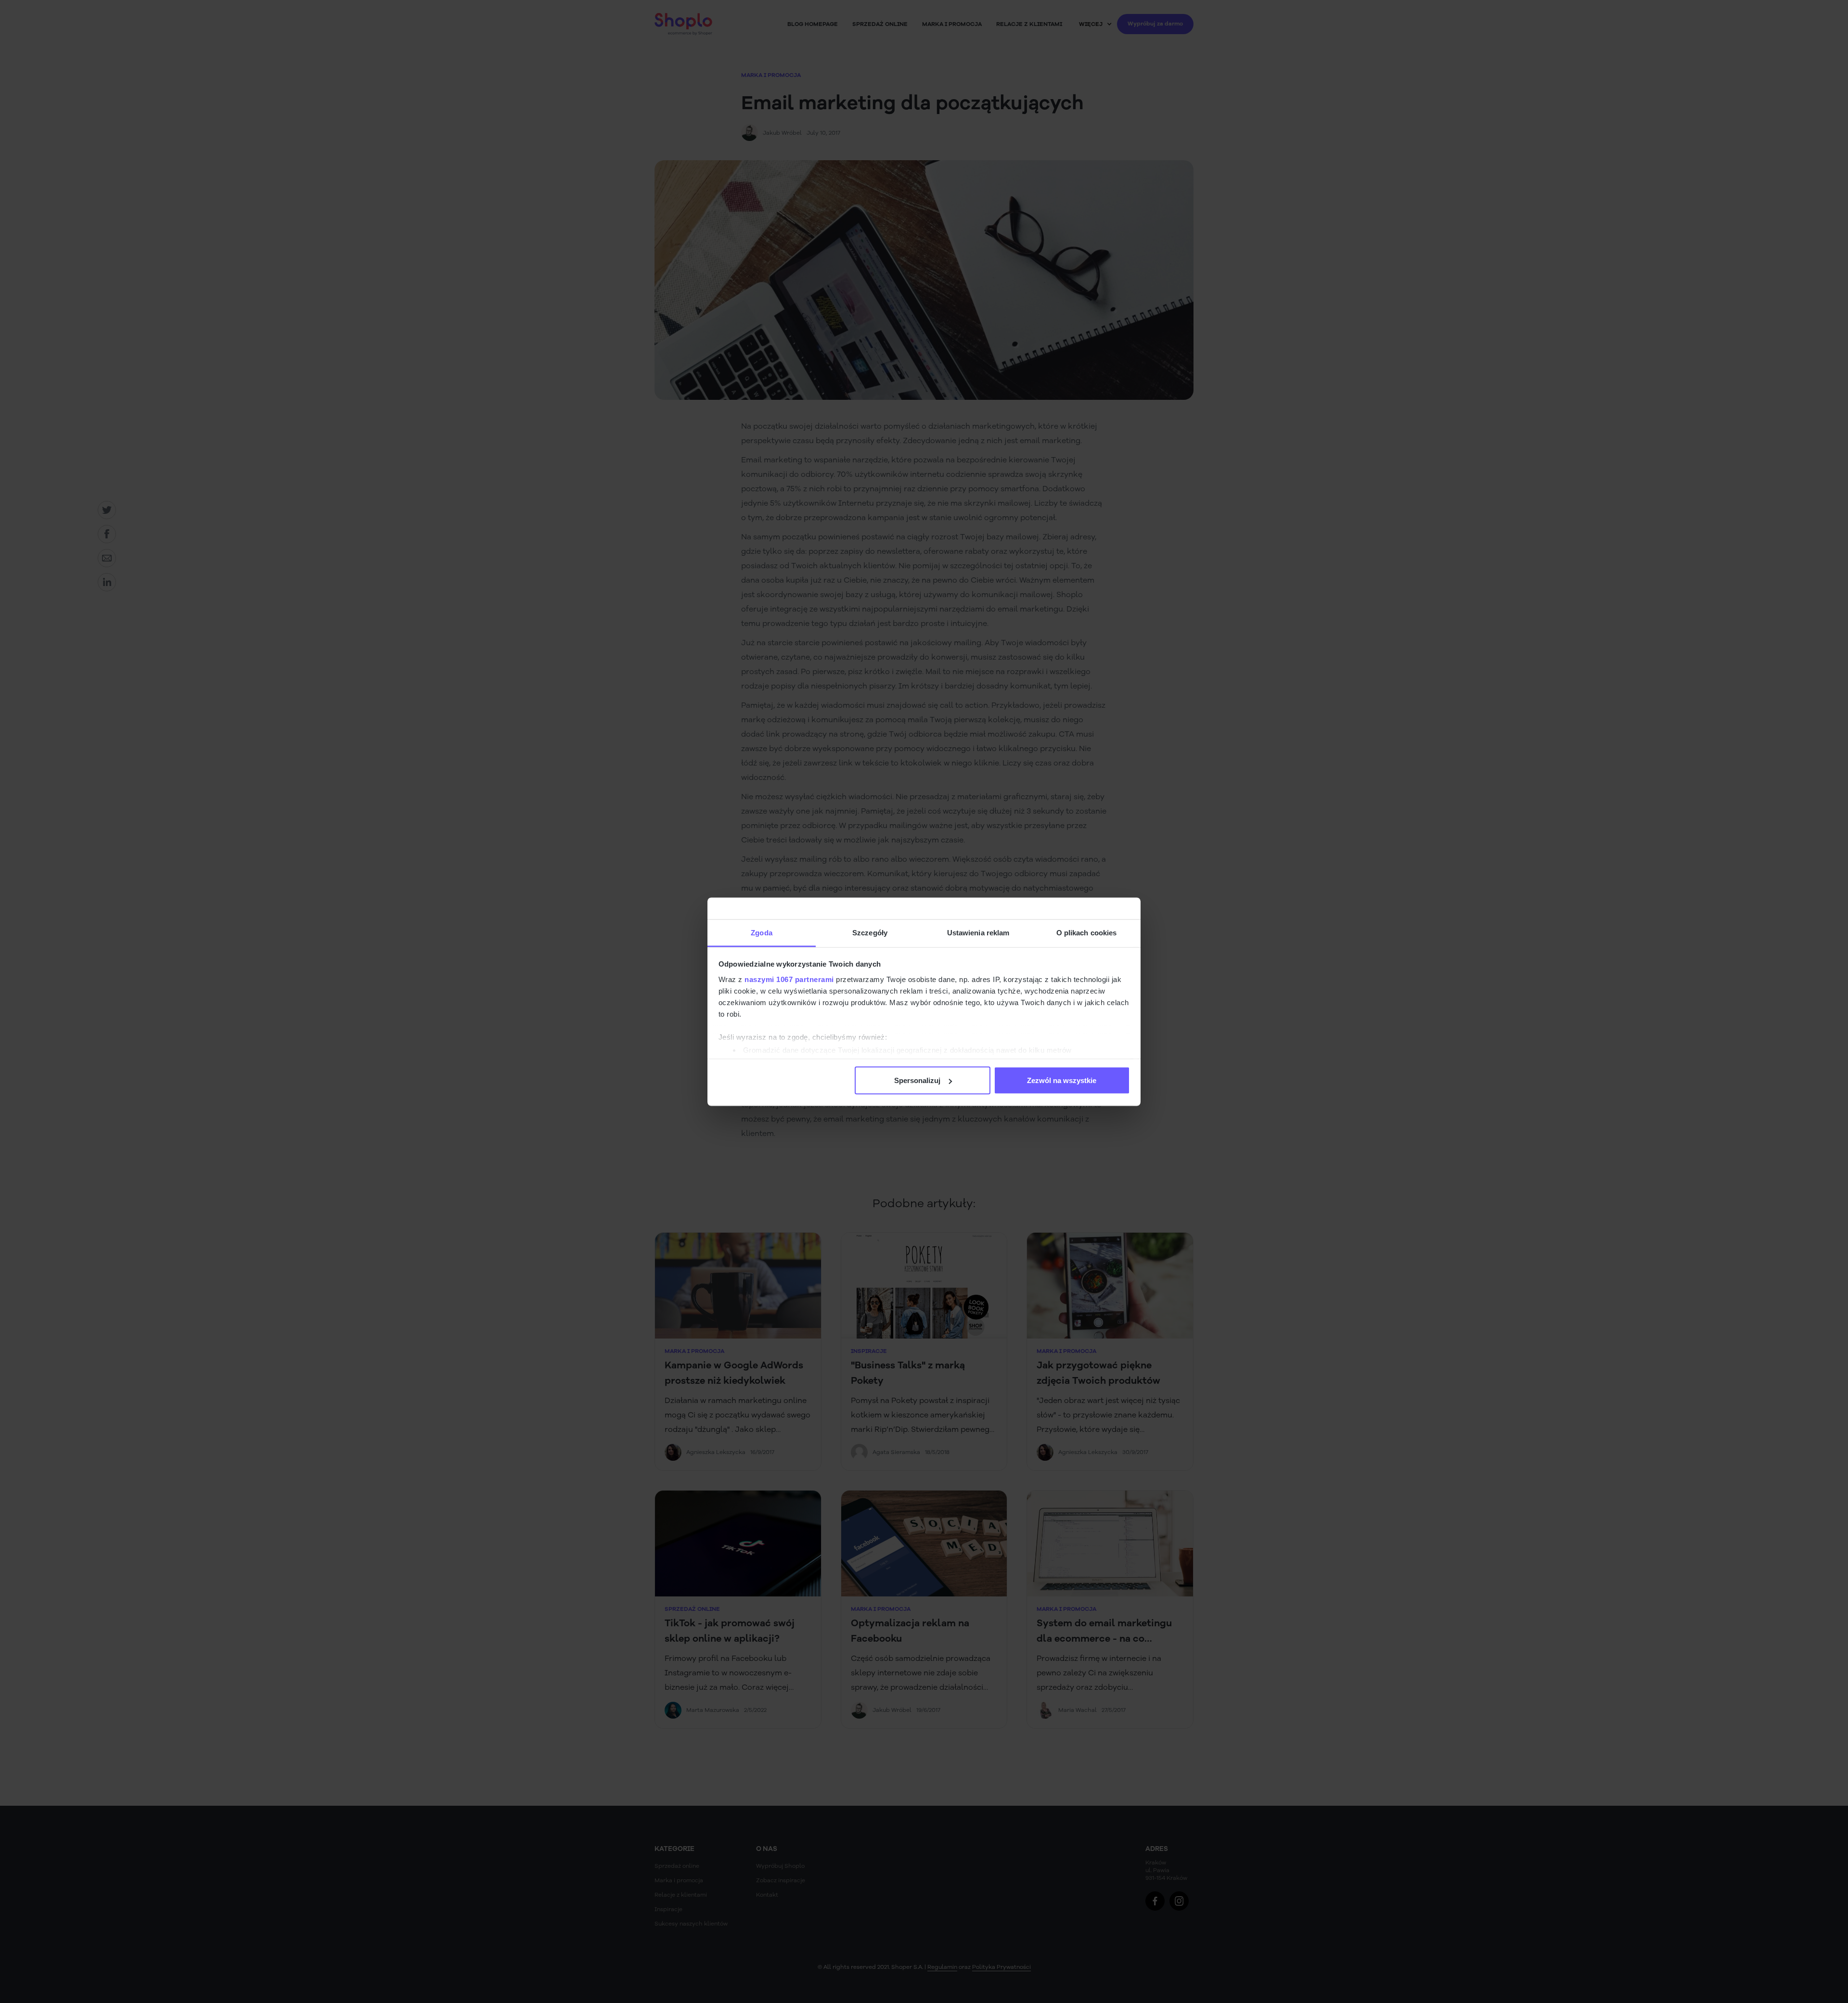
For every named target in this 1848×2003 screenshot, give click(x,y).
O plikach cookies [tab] (1087, 932)
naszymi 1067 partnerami (789, 979)
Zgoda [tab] (762, 932)
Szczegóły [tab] (870, 932)
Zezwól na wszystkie (1062, 1080)
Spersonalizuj (917, 1080)
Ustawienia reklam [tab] (978, 932)
